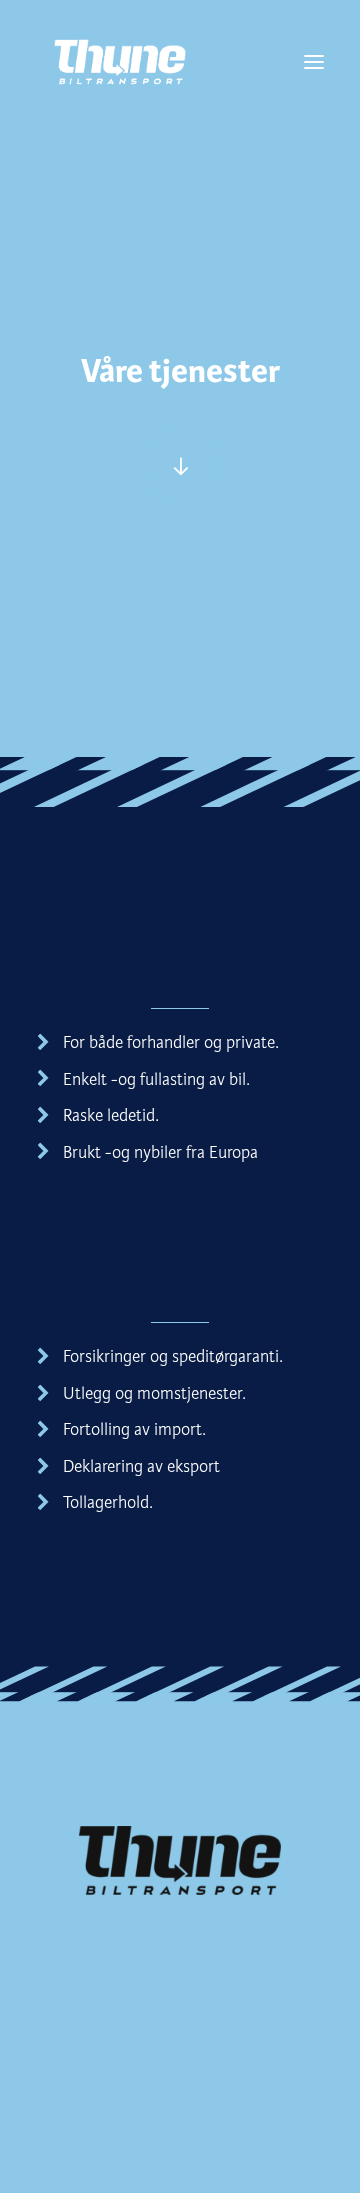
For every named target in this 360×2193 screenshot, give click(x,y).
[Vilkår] (180, 466)
